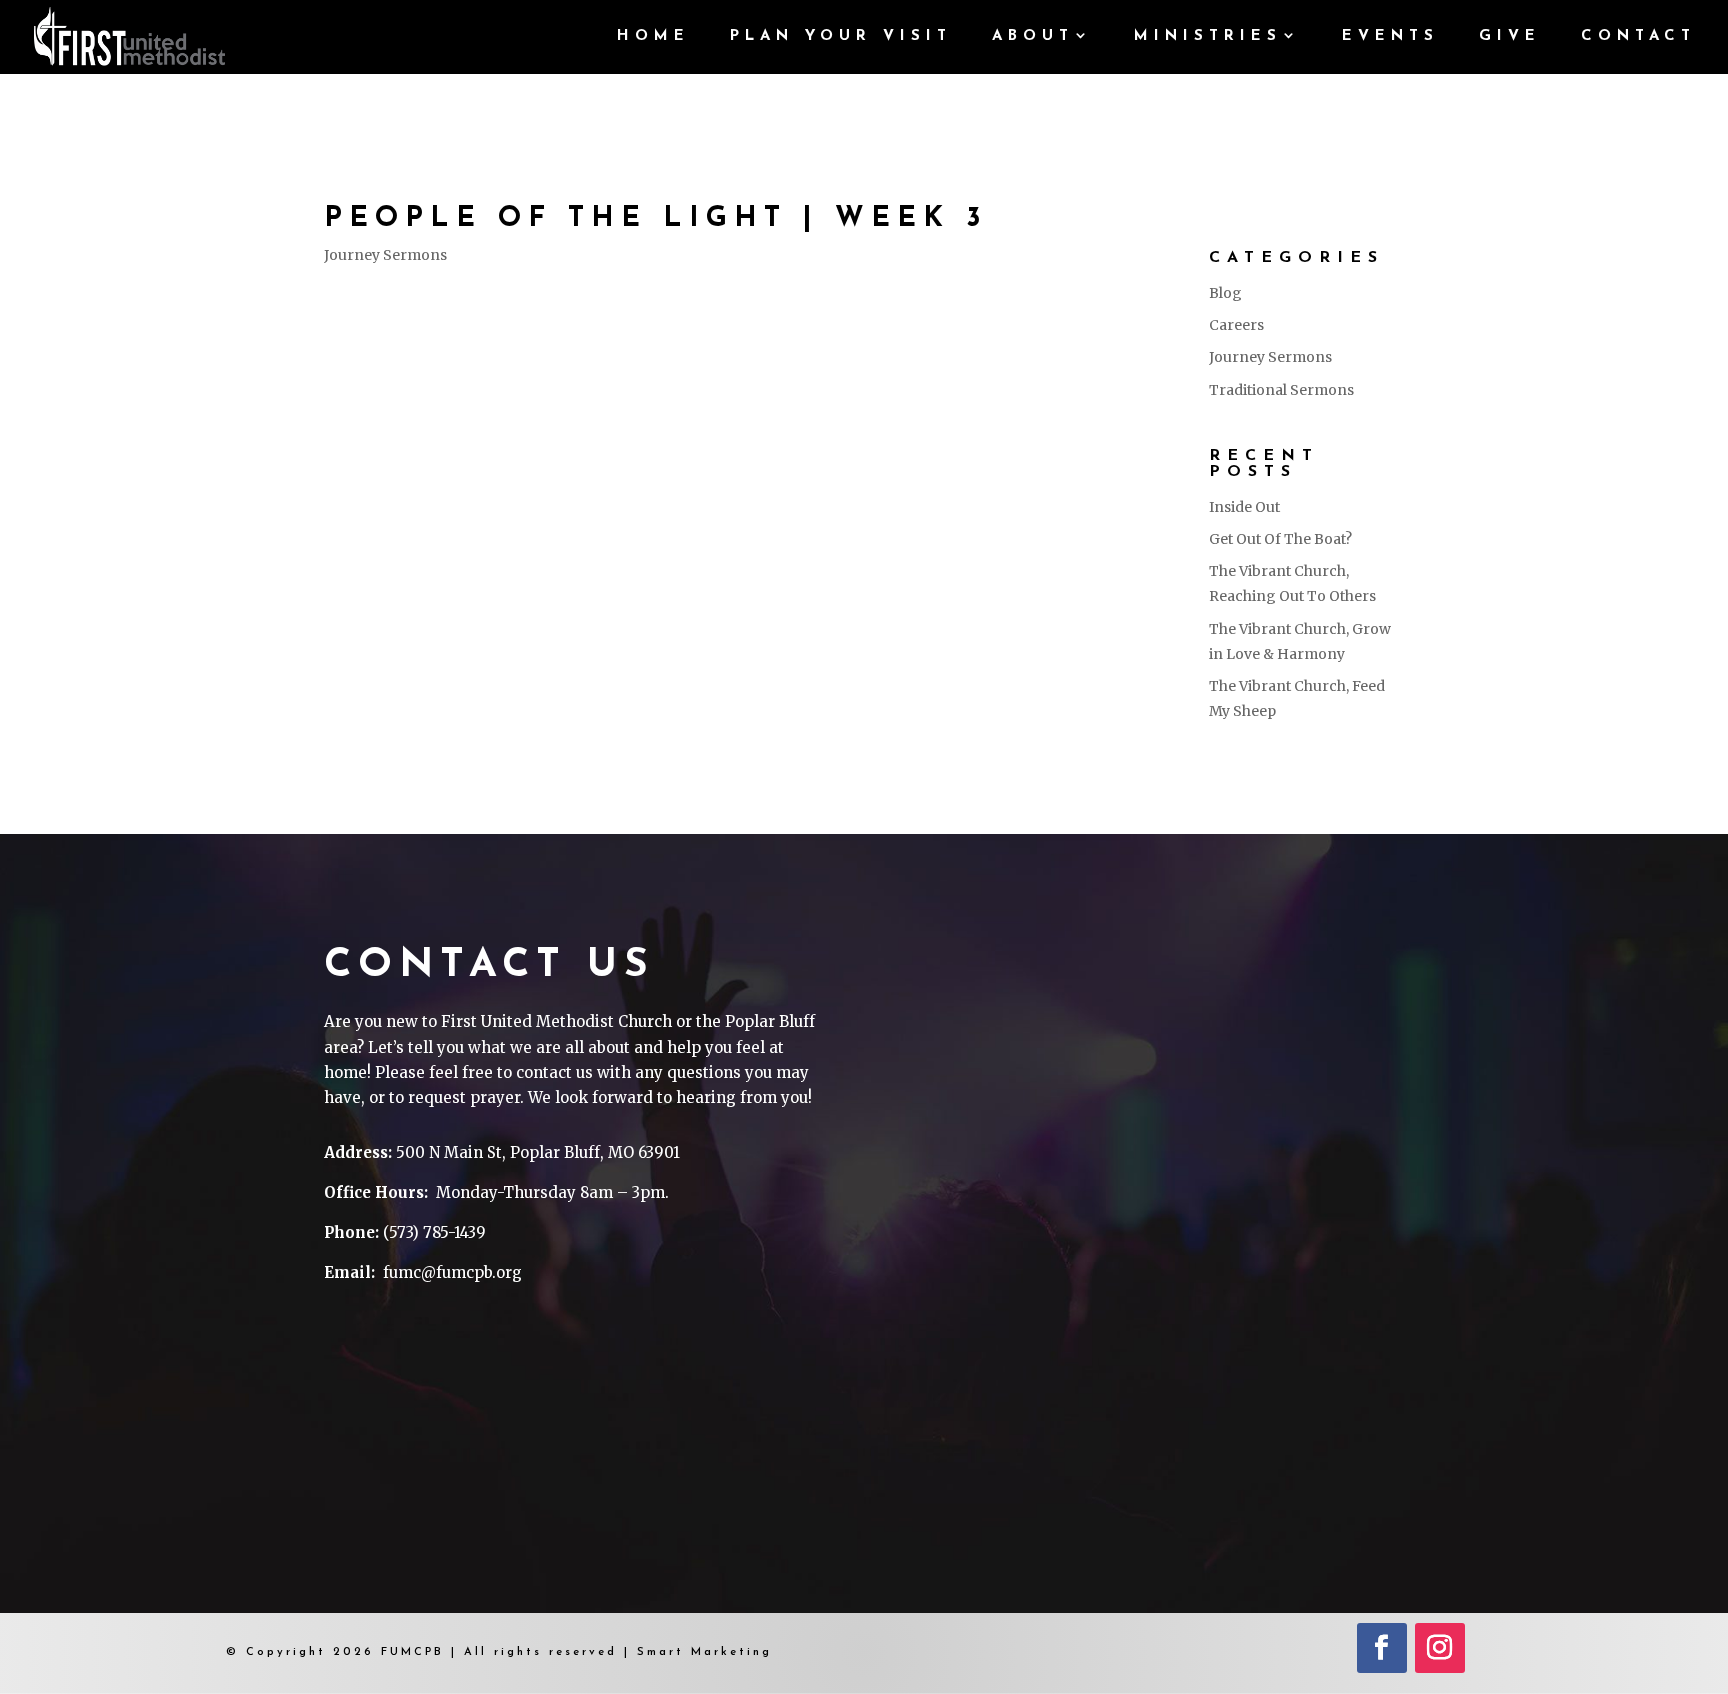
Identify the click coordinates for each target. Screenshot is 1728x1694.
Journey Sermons (385, 255)
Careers (1236, 325)
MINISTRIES (1208, 37)
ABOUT (1033, 37)
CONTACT (1638, 37)
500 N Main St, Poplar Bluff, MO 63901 (538, 1152)
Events (1390, 37)
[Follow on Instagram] (1440, 1648)
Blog (1225, 293)
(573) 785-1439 (434, 1232)
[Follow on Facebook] (1382, 1648)
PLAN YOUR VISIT (841, 37)
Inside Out (1244, 507)
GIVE (1510, 37)
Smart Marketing (704, 1652)
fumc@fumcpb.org (452, 1272)
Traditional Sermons (1281, 390)
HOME (653, 37)
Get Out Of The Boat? (1280, 539)
